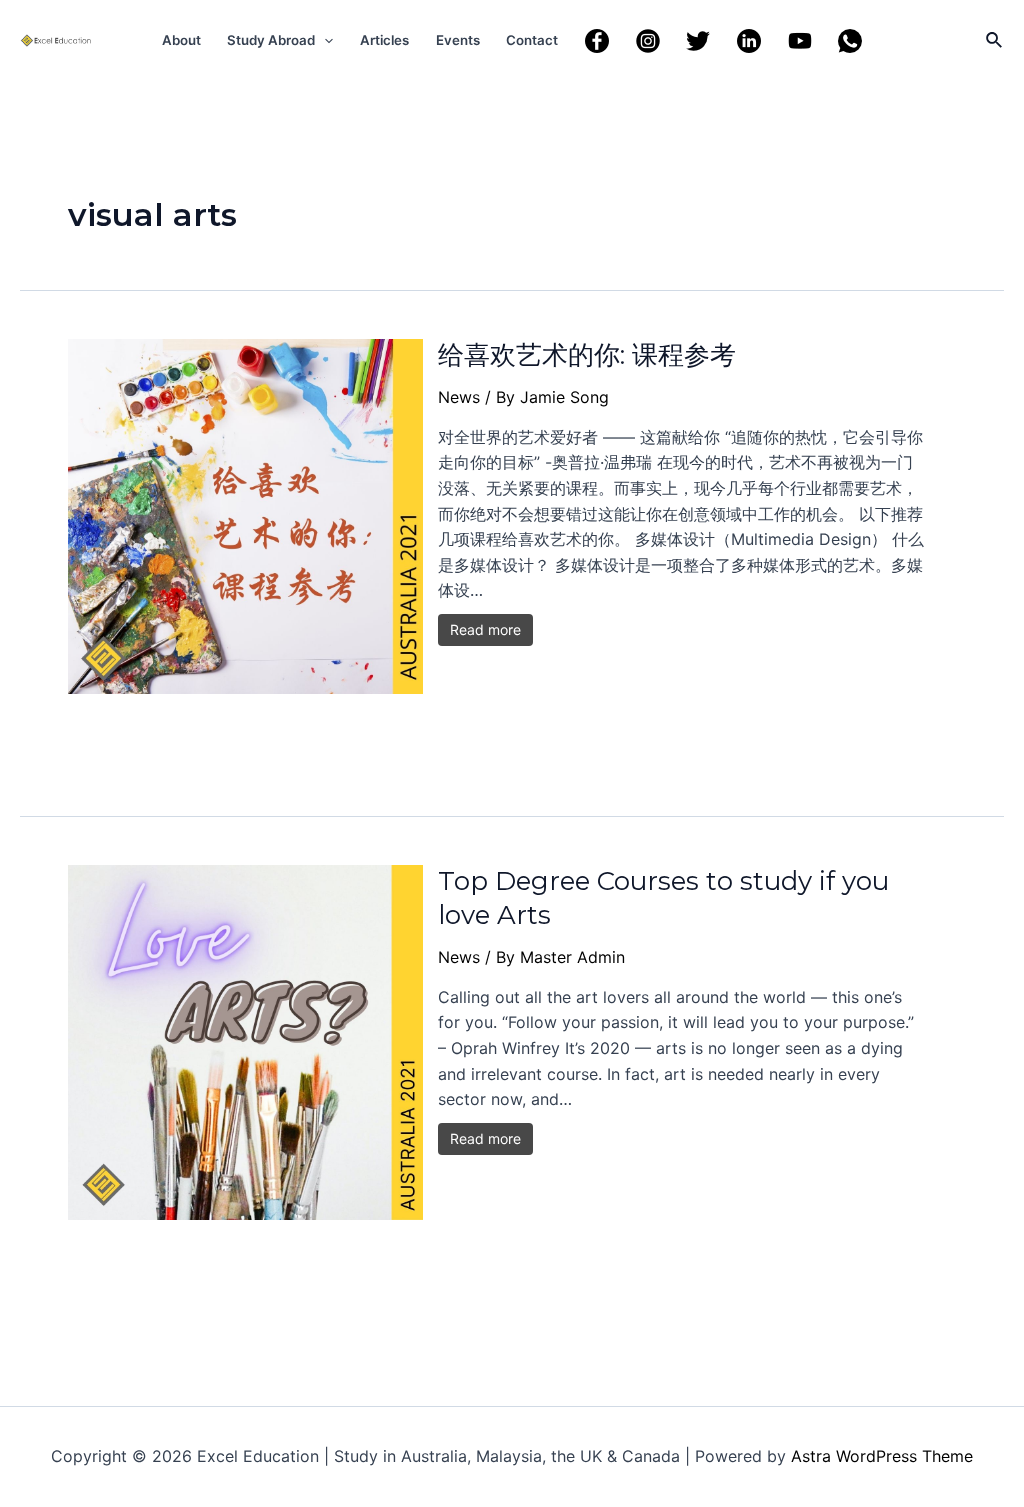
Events (458, 40)
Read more (485, 629)
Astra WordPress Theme (882, 1456)
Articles (384, 40)
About (181, 40)
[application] (324, 40)
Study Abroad (271, 40)
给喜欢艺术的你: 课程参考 (587, 355)
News (459, 397)
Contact (532, 40)
